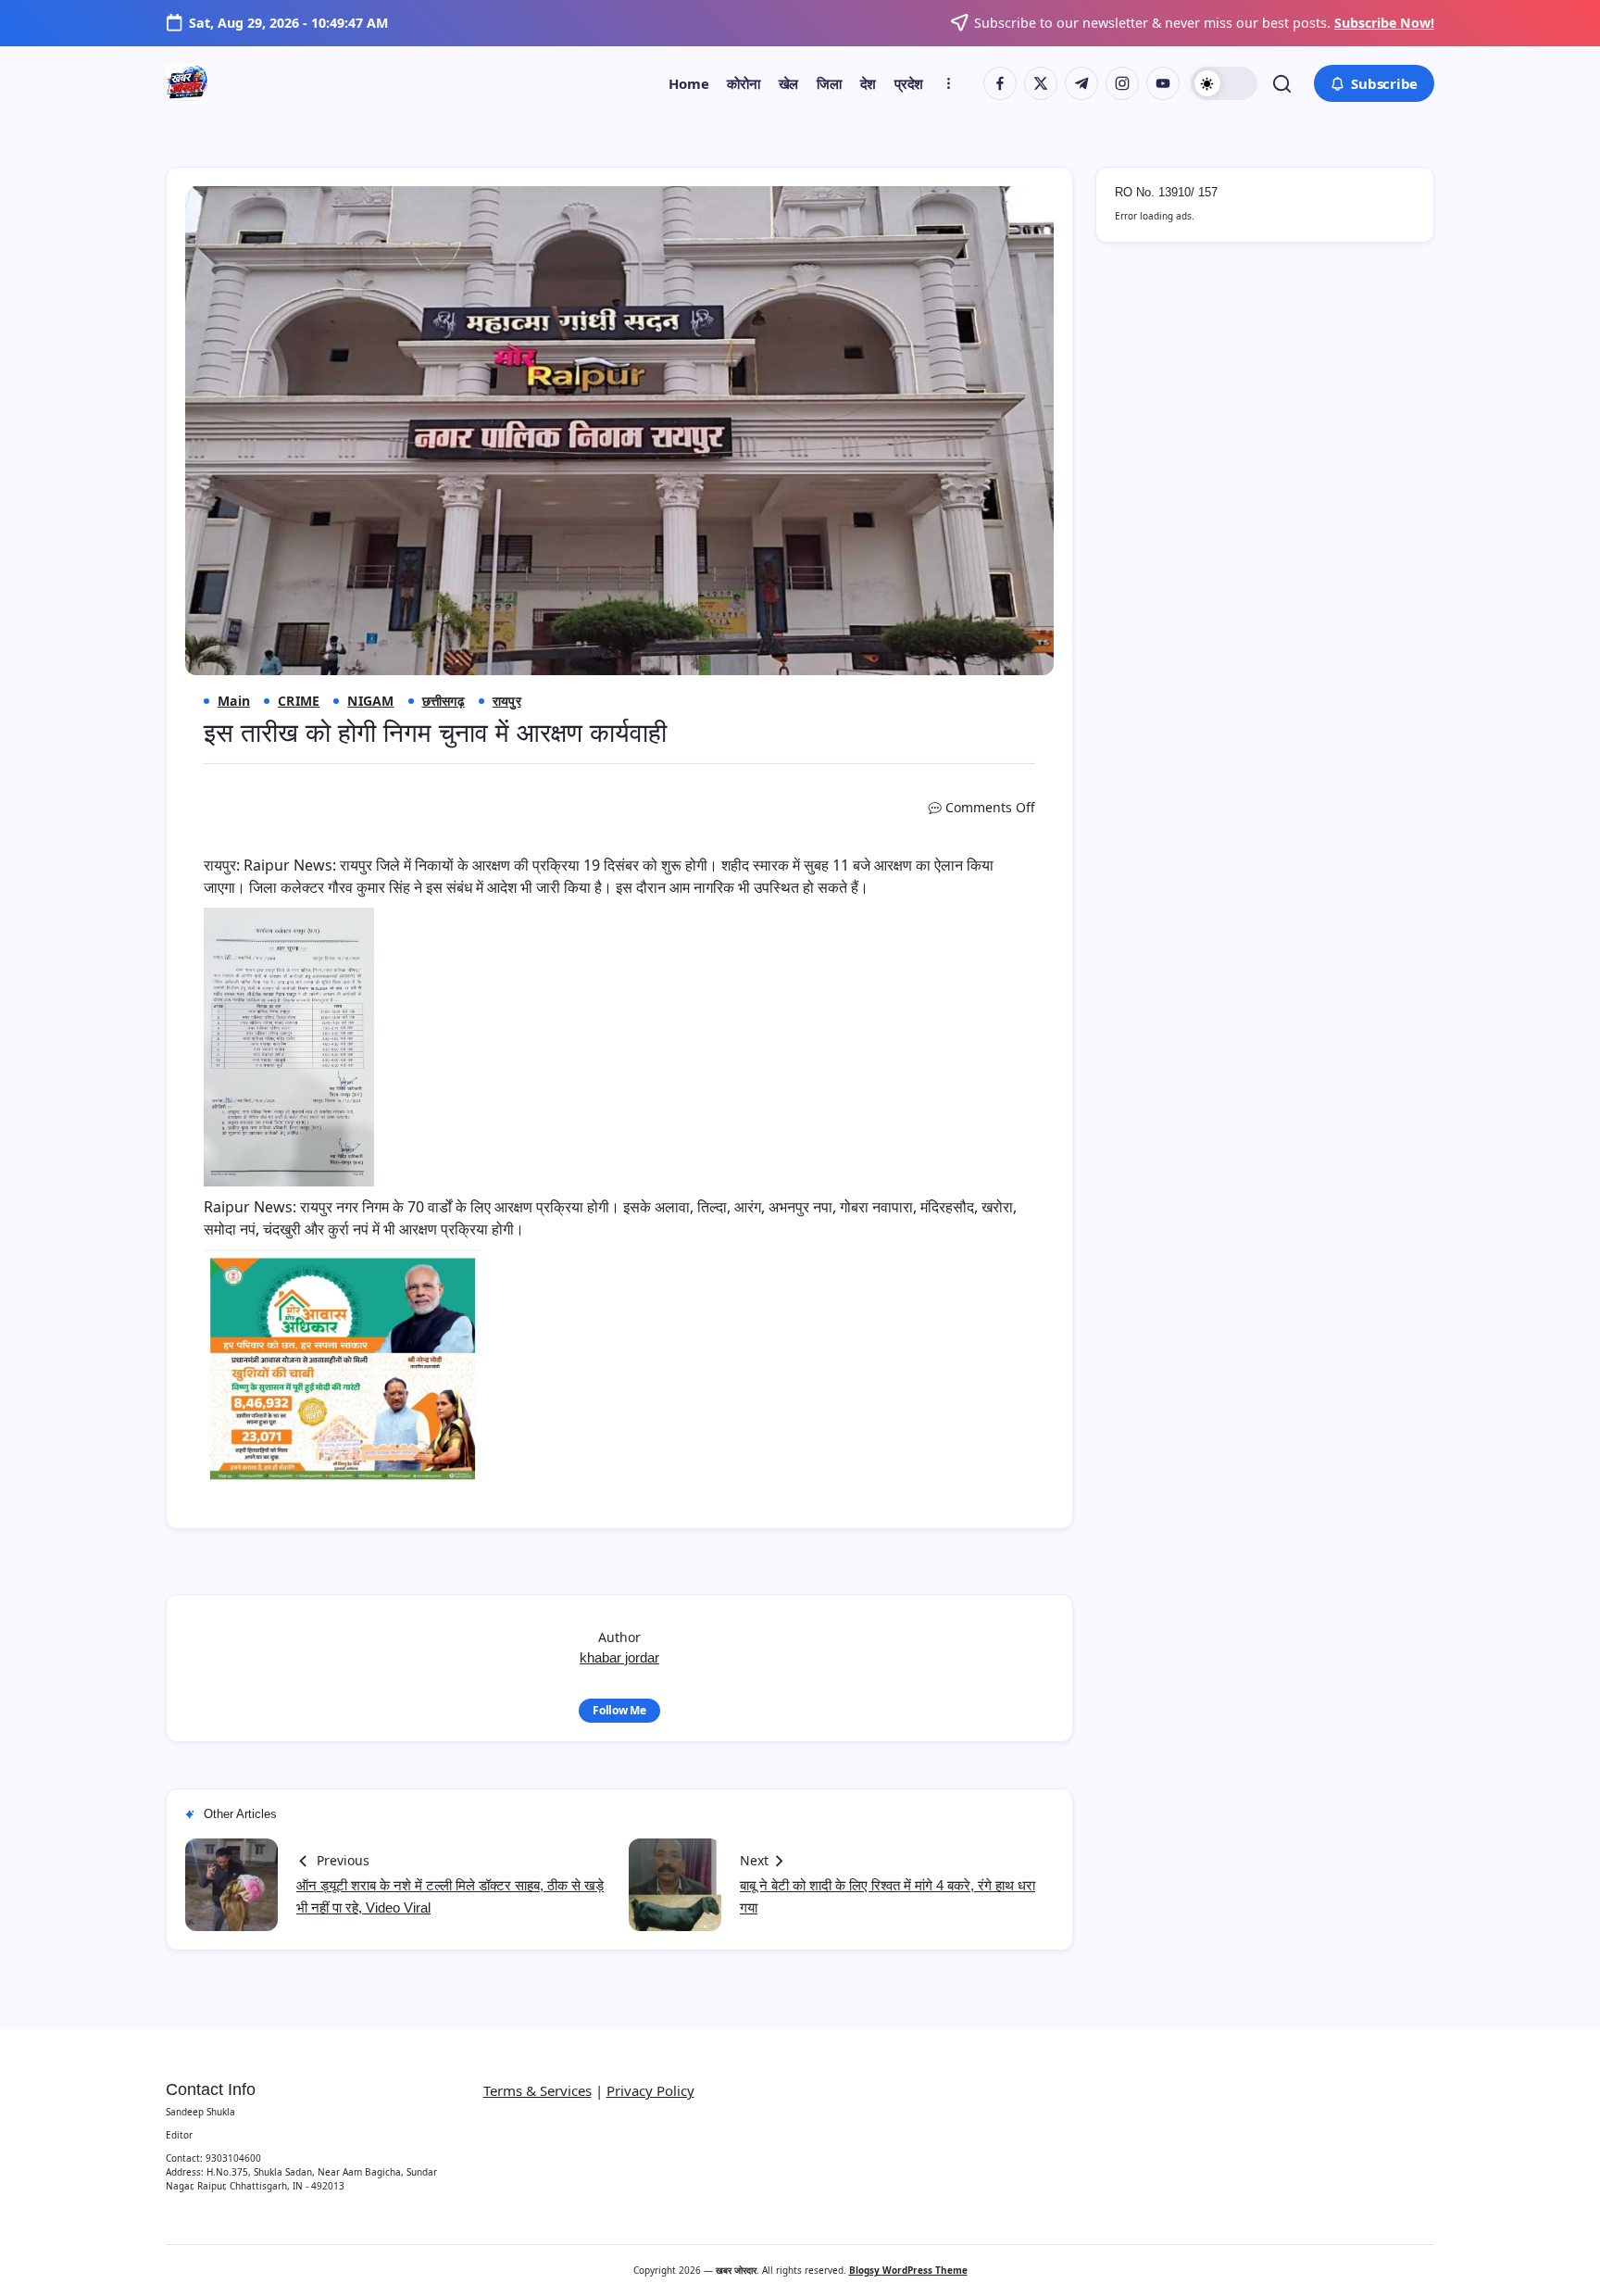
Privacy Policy (650, 2090)
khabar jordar (619, 1657)
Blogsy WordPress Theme (908, 2270)
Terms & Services (537, 2090)
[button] (1224, 83)
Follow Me (619, 1710)
